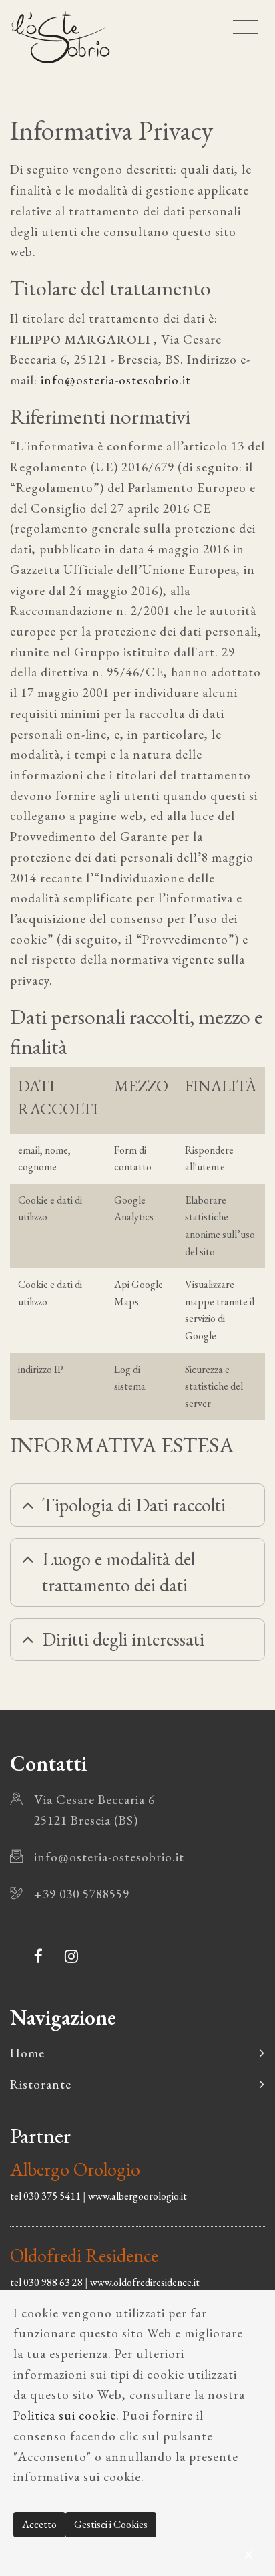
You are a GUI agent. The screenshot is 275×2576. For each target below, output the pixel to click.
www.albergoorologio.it (137, 2196)
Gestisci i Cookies (111, 2524)
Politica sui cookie (65, 2415)
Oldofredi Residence (84, 2255)
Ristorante (41, 2084)
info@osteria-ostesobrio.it (114, 380)
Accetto (39, 2524)
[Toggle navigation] (245, 27)
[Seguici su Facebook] (39, 1956)
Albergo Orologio (75, 2169)
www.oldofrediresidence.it (145, 2282)
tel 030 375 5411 (45, 2196)
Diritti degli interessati (123, 1639)
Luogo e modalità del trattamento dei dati (118, 1572)
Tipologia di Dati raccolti (134, 1505)
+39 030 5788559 (82, 1894)
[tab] (137, 1505)
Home (27, 2053)
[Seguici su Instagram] (72, 1956)
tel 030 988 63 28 (46, 2282)
